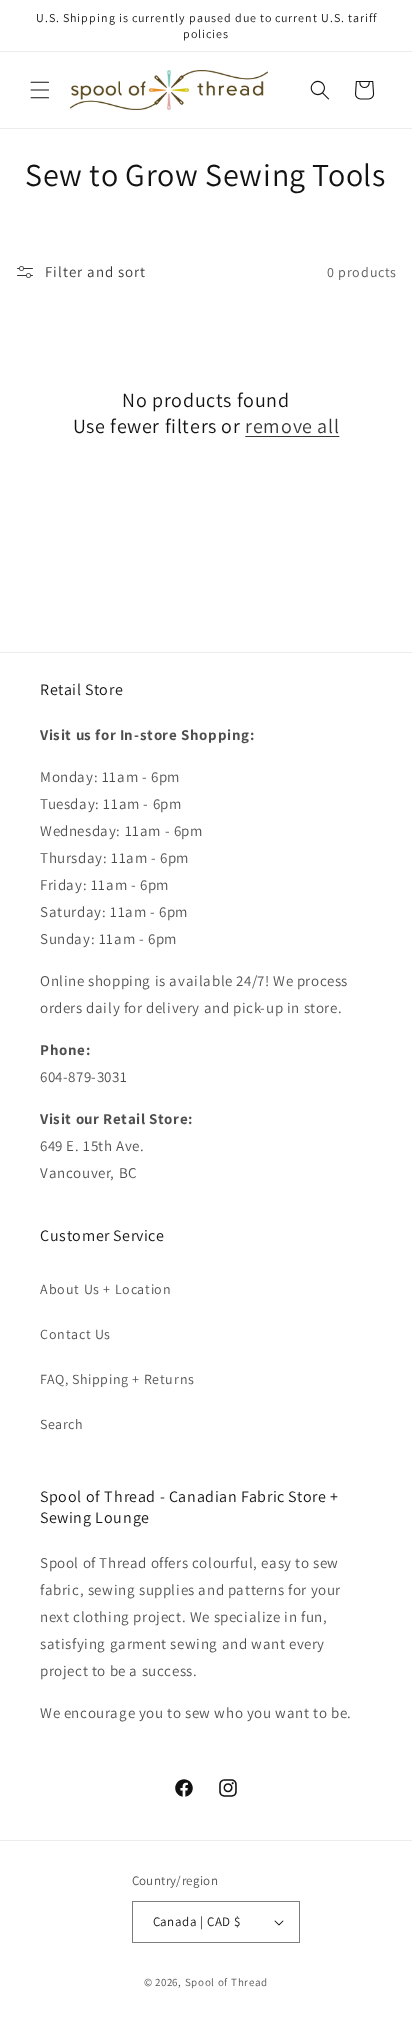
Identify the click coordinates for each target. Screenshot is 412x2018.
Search (62, 1424)
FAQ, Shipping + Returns (117, 1379)
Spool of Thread (227, 1982)
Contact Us (75, 1334)
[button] (40, 90)
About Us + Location (105, 1289)
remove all (292, 426)
